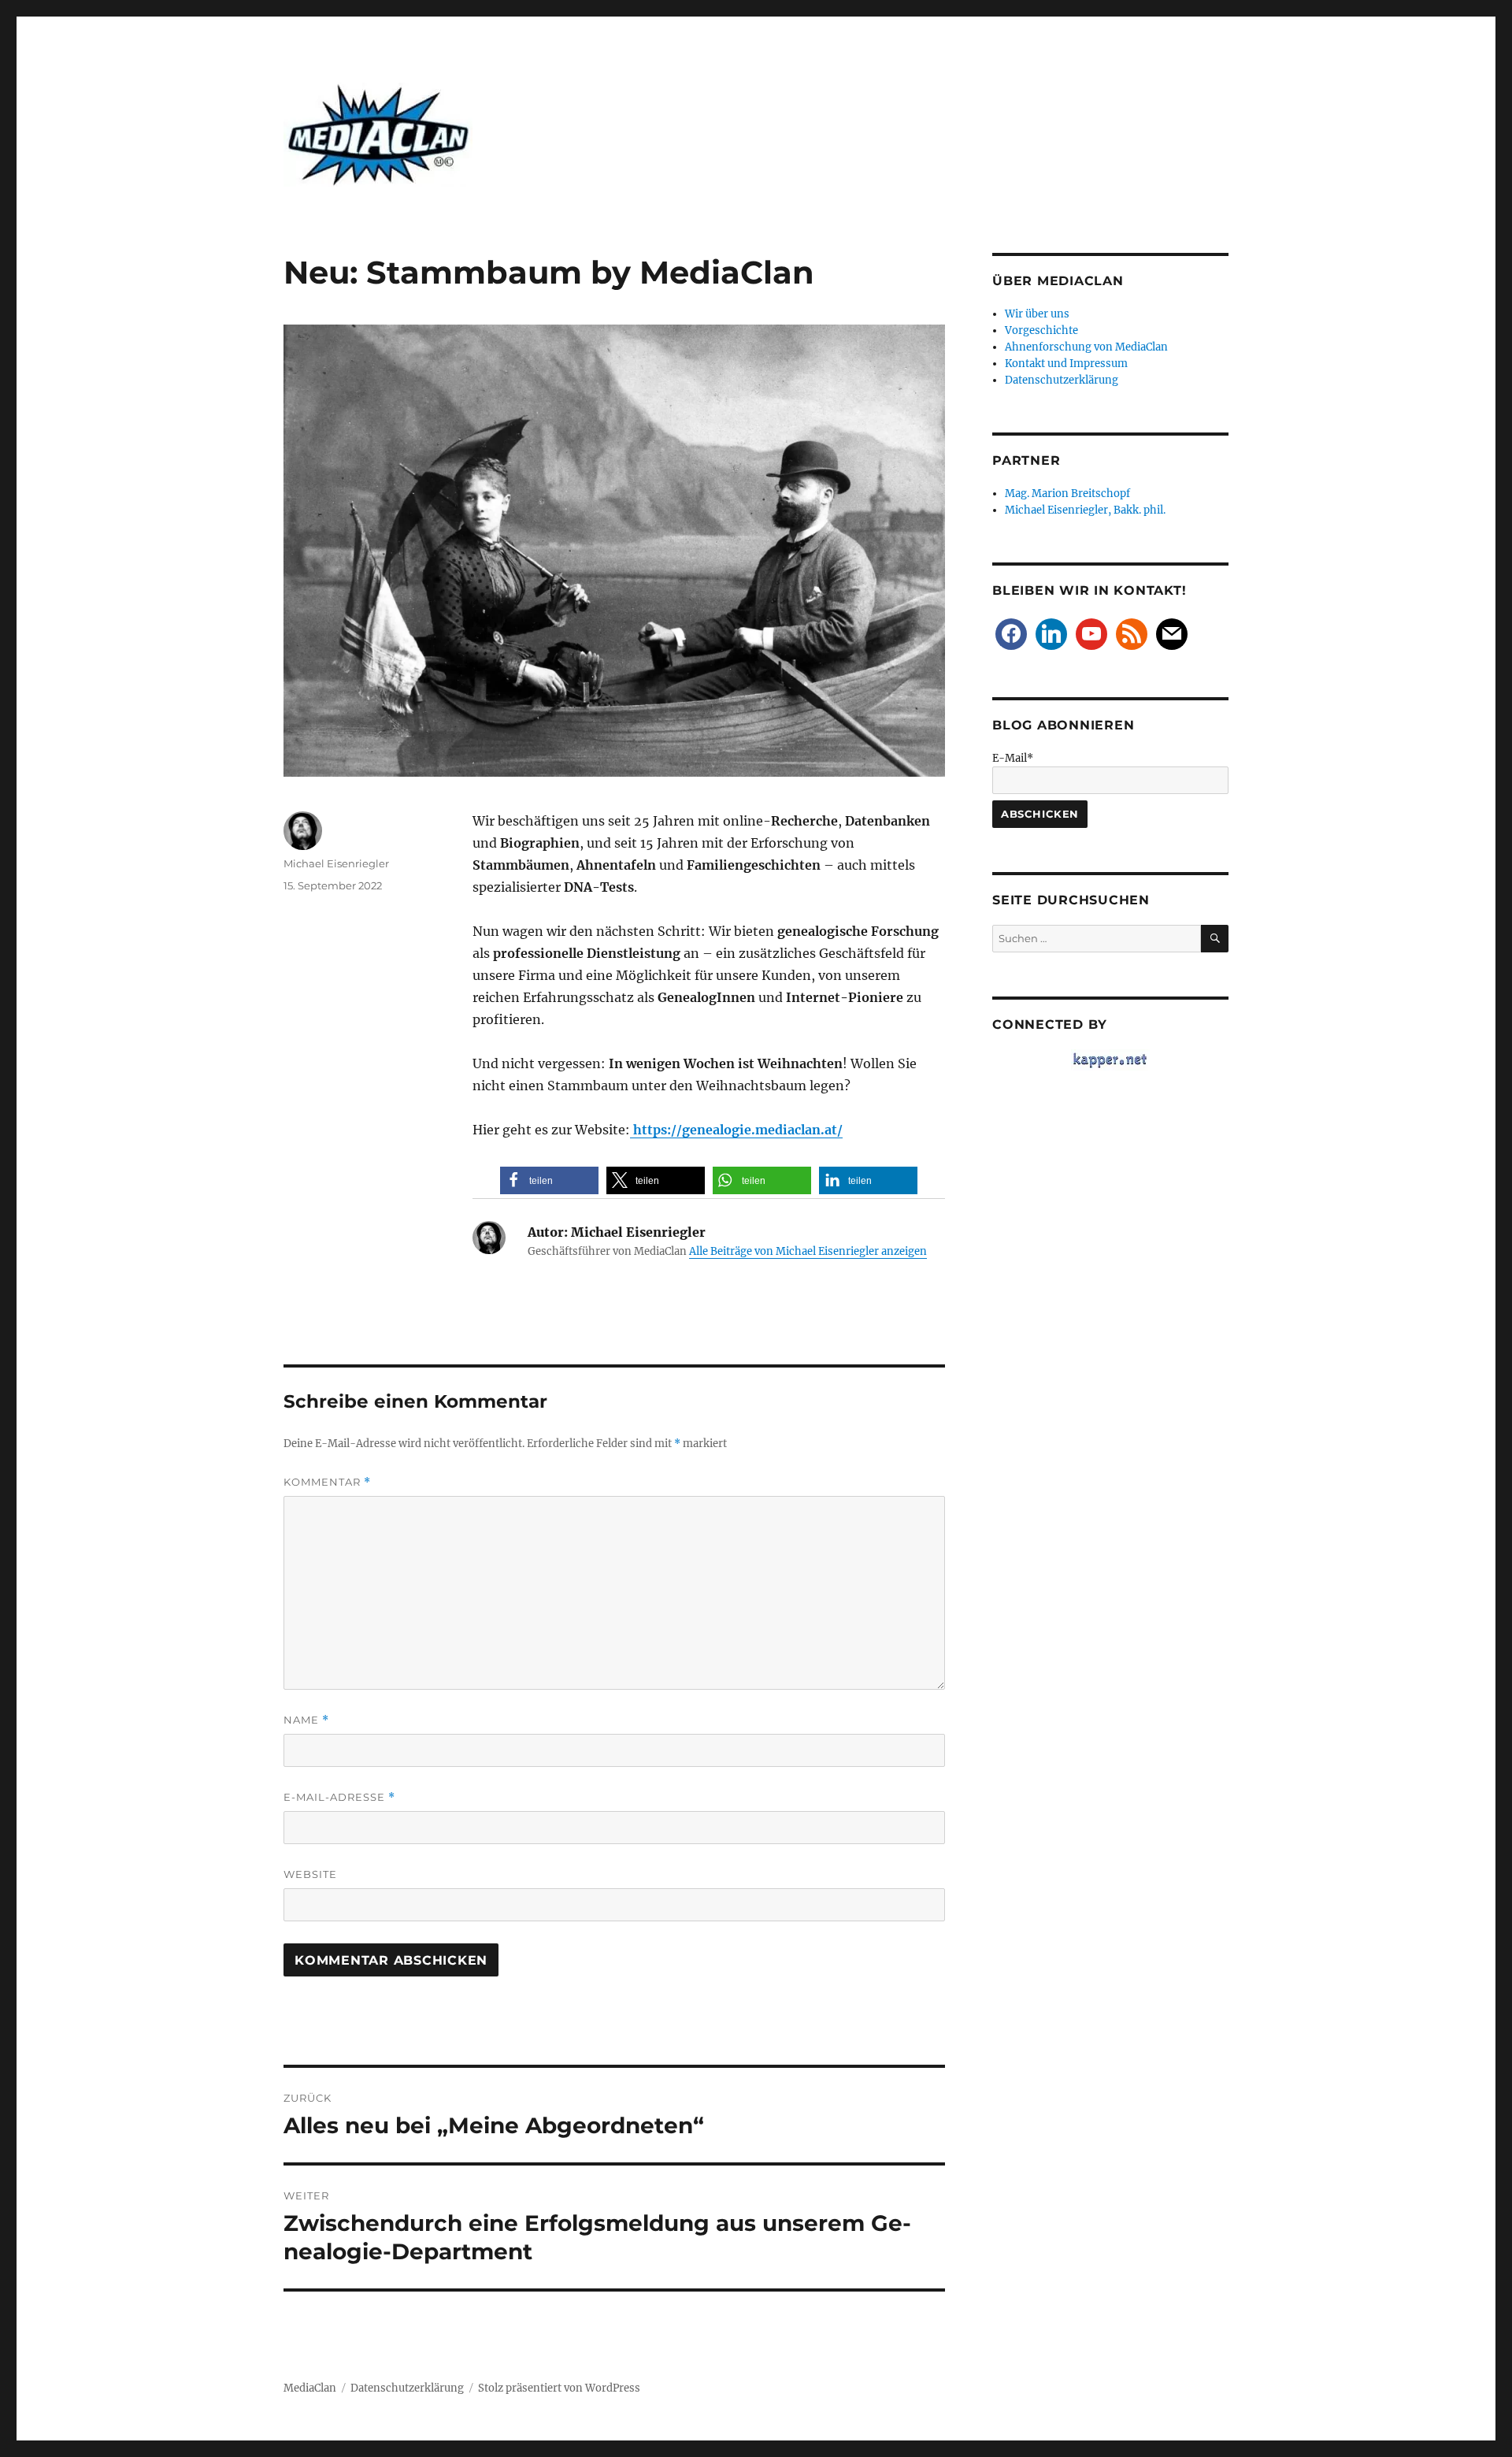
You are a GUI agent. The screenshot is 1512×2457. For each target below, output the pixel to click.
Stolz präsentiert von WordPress (559, 2388)
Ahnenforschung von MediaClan (1086, 347)
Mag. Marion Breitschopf (1067, 494)
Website (310, 1874)
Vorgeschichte (1041, 330)
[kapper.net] (1110, 1060)
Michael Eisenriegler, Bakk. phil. (1085, 510)
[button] (549, 1180)
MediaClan (310, 2388)
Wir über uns (1037, 314)
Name (306, 1720)
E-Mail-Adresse (339, 1797)
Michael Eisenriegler (336, 863)
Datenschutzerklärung (1062, 380)
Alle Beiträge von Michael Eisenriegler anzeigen (808, 1251)
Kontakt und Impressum (1066, 364)
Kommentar (327, 1482)
